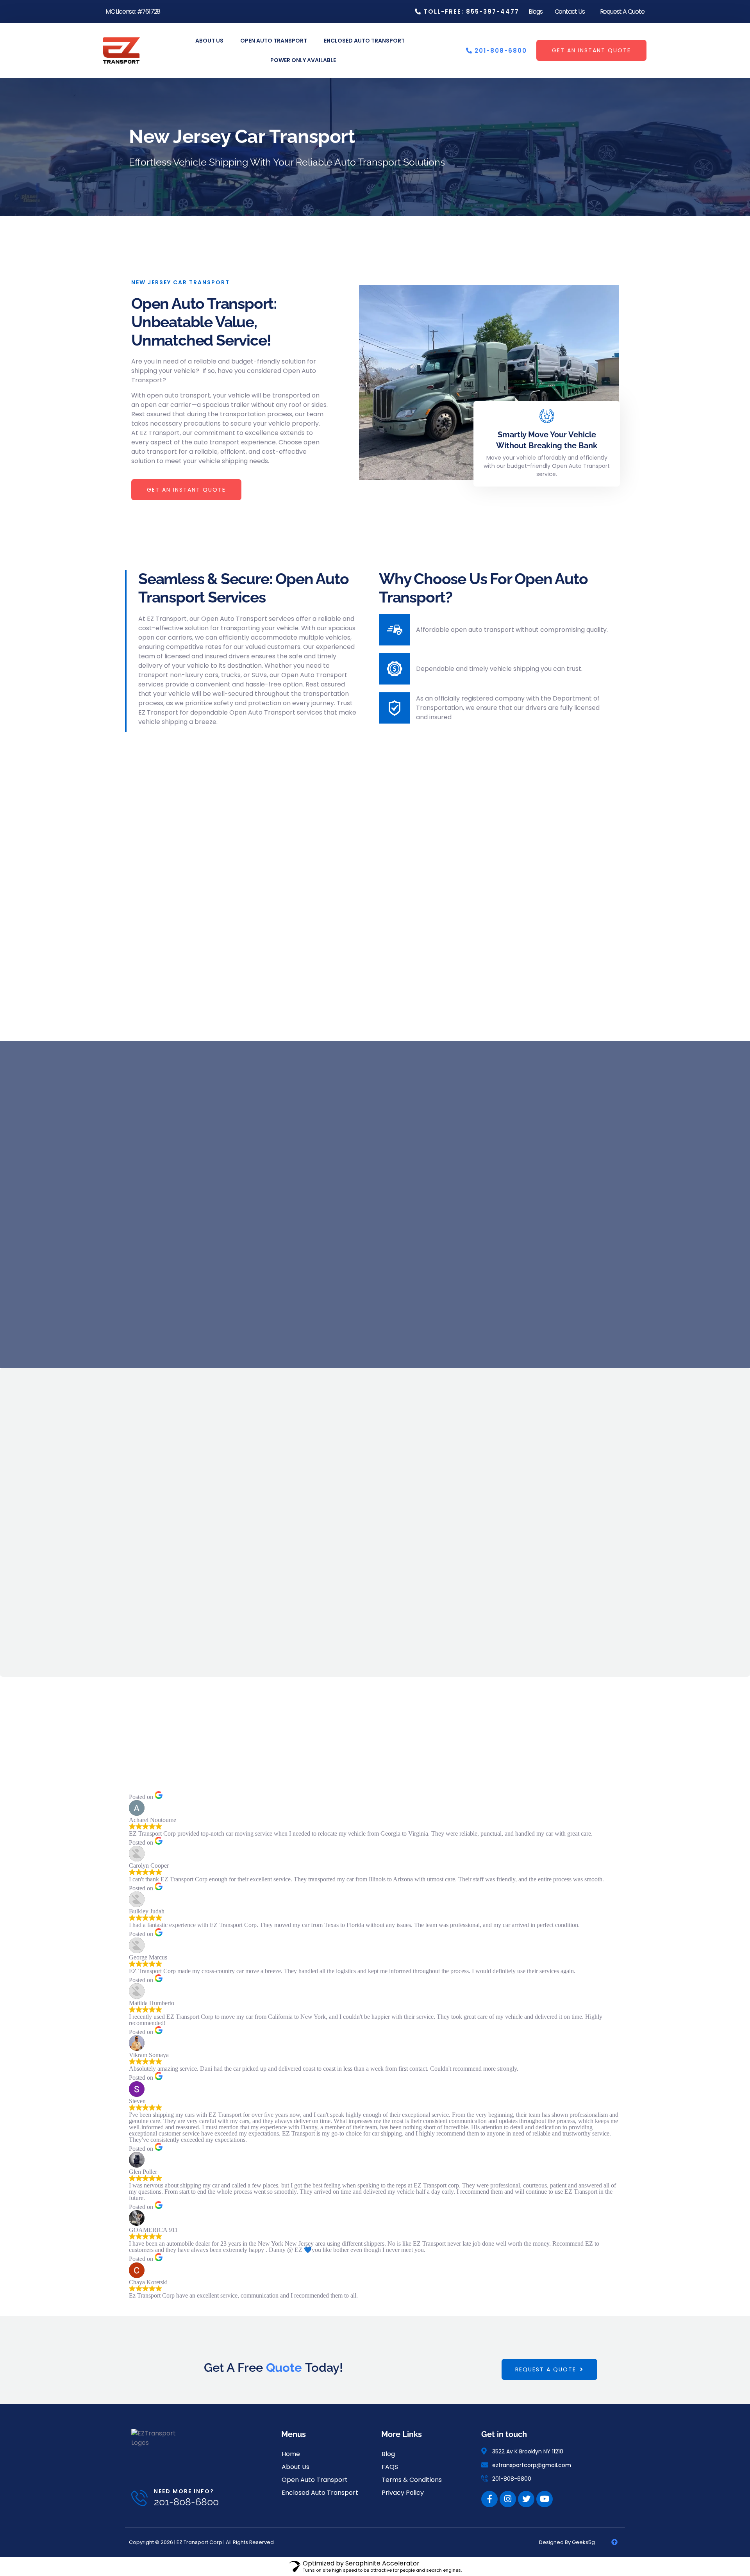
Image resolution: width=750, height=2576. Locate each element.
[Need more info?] (139, 2498)
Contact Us (570, 12)
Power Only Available (303, 60)
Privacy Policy (403, 2493)
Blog (388, 2454)
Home (291, 2454)
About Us (209, 41)
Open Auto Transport (274, 41)
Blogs (536, 12)
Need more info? (184, 2491)
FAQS (390, 2467)
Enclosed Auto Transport (364, 41)
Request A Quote (622, 12)
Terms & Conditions (412, 2480)
